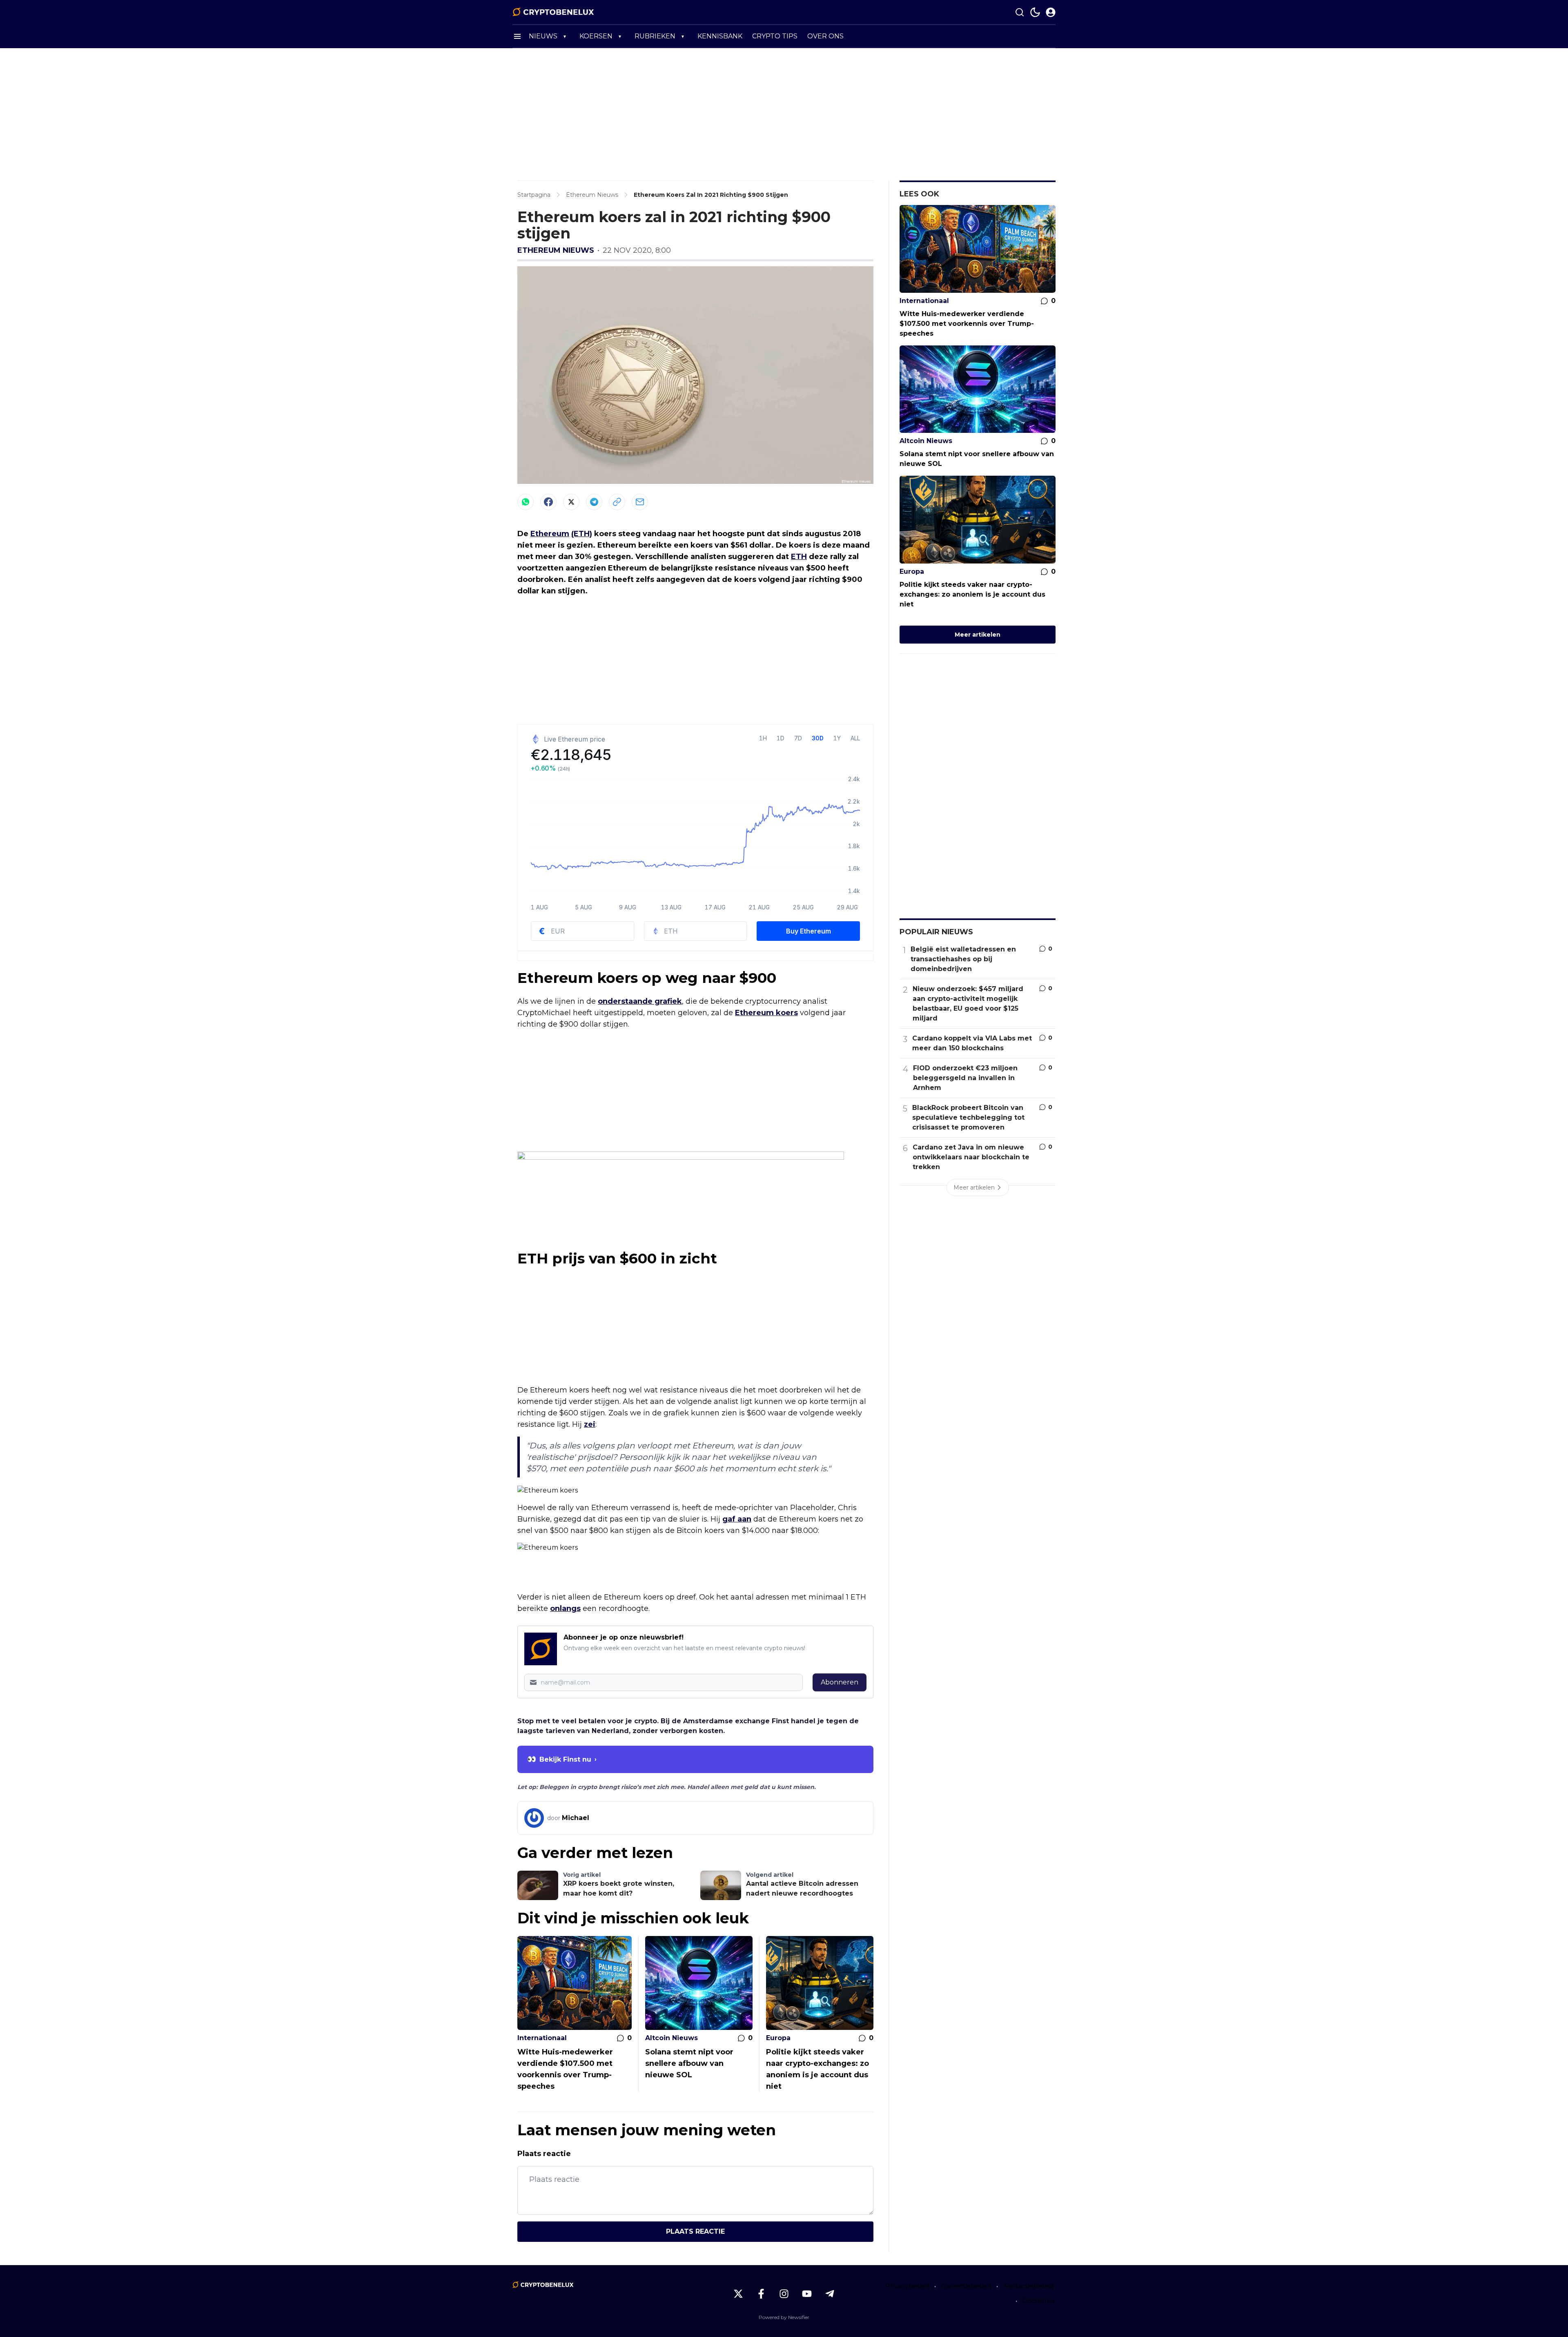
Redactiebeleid (1029, 2286)
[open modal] (1051, 12)
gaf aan (737, 1519)
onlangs (565, 1608)
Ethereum (550, 534)
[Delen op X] (571, 502)
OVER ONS (825, 36)
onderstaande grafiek (640, 1001)
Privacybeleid (907, 2286)
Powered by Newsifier (784, 2317)
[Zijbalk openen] (517, 36)
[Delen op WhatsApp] (526, 502)
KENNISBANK (720, 36)
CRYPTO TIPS (775, 36)
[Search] (1020, 12)
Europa (778, 2038)
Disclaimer (1039, 2301)
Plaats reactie (695, 2231)
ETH (799, 557)
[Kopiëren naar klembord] (617, 502)
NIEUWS (543, 36)
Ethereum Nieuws (556, 250)
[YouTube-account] (807, 2294)
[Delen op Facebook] (548, 502)
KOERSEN (596, 36)
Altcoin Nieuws (672, 2038)
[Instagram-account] (784, 2294)
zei (590, 1424)
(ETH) (582, 534)
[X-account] (738, 2294)
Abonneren (840, 1682)
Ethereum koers (766, 1013)
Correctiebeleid (966, 2286)
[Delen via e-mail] (640, 502)
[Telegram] (594, 502)
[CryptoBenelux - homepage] (553, 12)
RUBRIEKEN (655, 36)
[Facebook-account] (761, 2294)
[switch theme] (1035, 12)
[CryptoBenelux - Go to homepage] (543, 2285)
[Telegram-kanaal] (830, 2294)
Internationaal (542, 2038)
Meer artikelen (978, 635)
